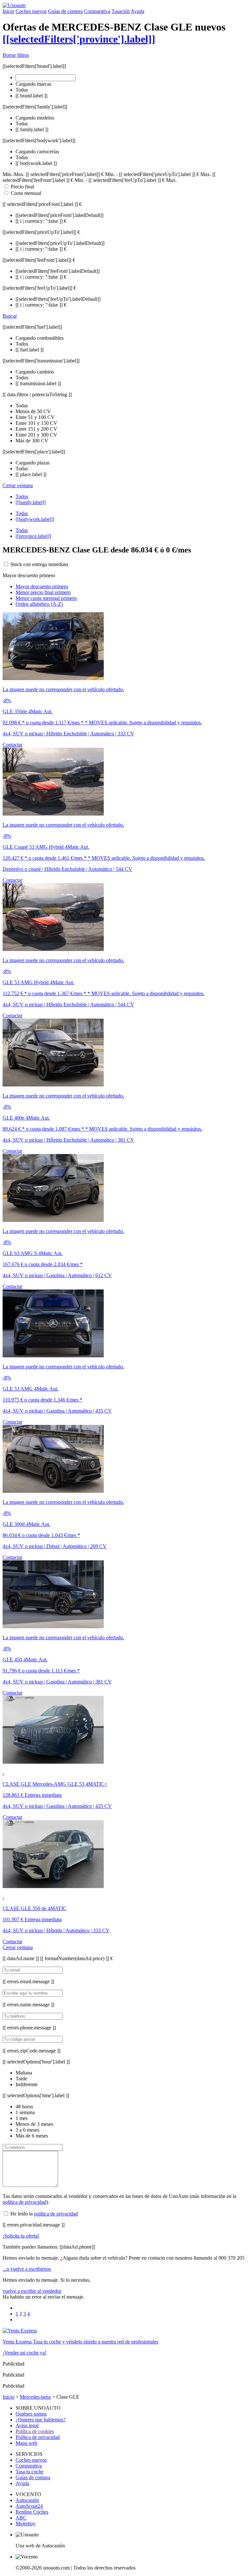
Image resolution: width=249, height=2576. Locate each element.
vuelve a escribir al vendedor (32, 2291)
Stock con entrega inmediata (39, 564)
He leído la (44, 2214)
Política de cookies (35, 2431)
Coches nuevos (31, 11)
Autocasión (27, 2500)
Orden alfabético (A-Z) (39, 604)
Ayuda (137, 11)
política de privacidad (24, 2202)
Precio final (22, 187)
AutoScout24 (29, 2506)
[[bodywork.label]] (35, 519)
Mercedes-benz (35, 2397)
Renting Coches (32, 2512)
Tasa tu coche (30, 2472)
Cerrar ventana (18, 485)
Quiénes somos (31, 2414)
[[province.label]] (33, 536)
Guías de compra (65, 11)
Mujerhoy (26, 2524)
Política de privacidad (38, 2437)
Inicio (8, 11)
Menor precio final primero (43, 592)
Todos (22, 496)
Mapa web (26, 2443)
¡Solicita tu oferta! (21, 2236)
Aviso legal (27, 2425)
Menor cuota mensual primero (46, 598)
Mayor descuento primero (42, 586)
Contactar (12, 745)
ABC (21, 2518)
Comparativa (97, 11)
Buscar (10, 316)
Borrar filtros (16, 55)
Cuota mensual (26, 193)
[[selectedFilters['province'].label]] (79, 39)
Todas (22, 513)
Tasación (121, 11)
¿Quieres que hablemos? (41, 2420)
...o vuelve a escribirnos (27, 2269)
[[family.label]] (31, 502)
